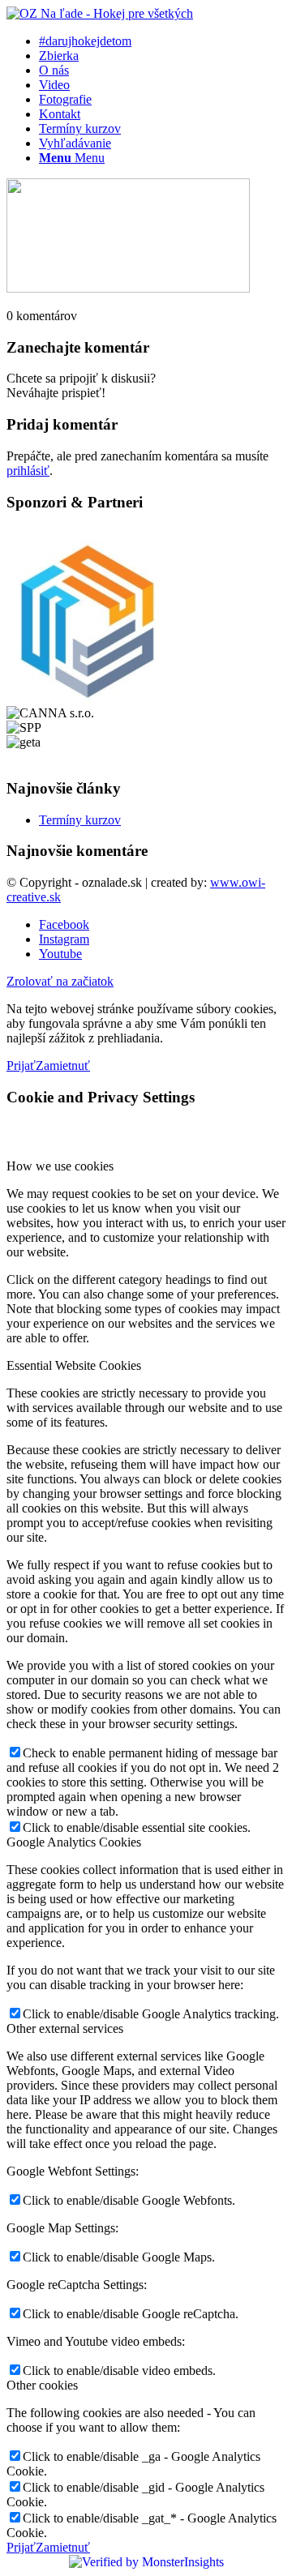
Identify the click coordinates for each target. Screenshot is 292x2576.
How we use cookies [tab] (60, 1166)
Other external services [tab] (65, 2028)
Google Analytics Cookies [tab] (74, 1842)
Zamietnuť (63, 1065)
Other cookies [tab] (42, 2385)
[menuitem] (162, 41)
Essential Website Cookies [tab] (74, 1365)
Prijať (21, 1065)
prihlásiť (28, 471)
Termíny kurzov (80, 820)
